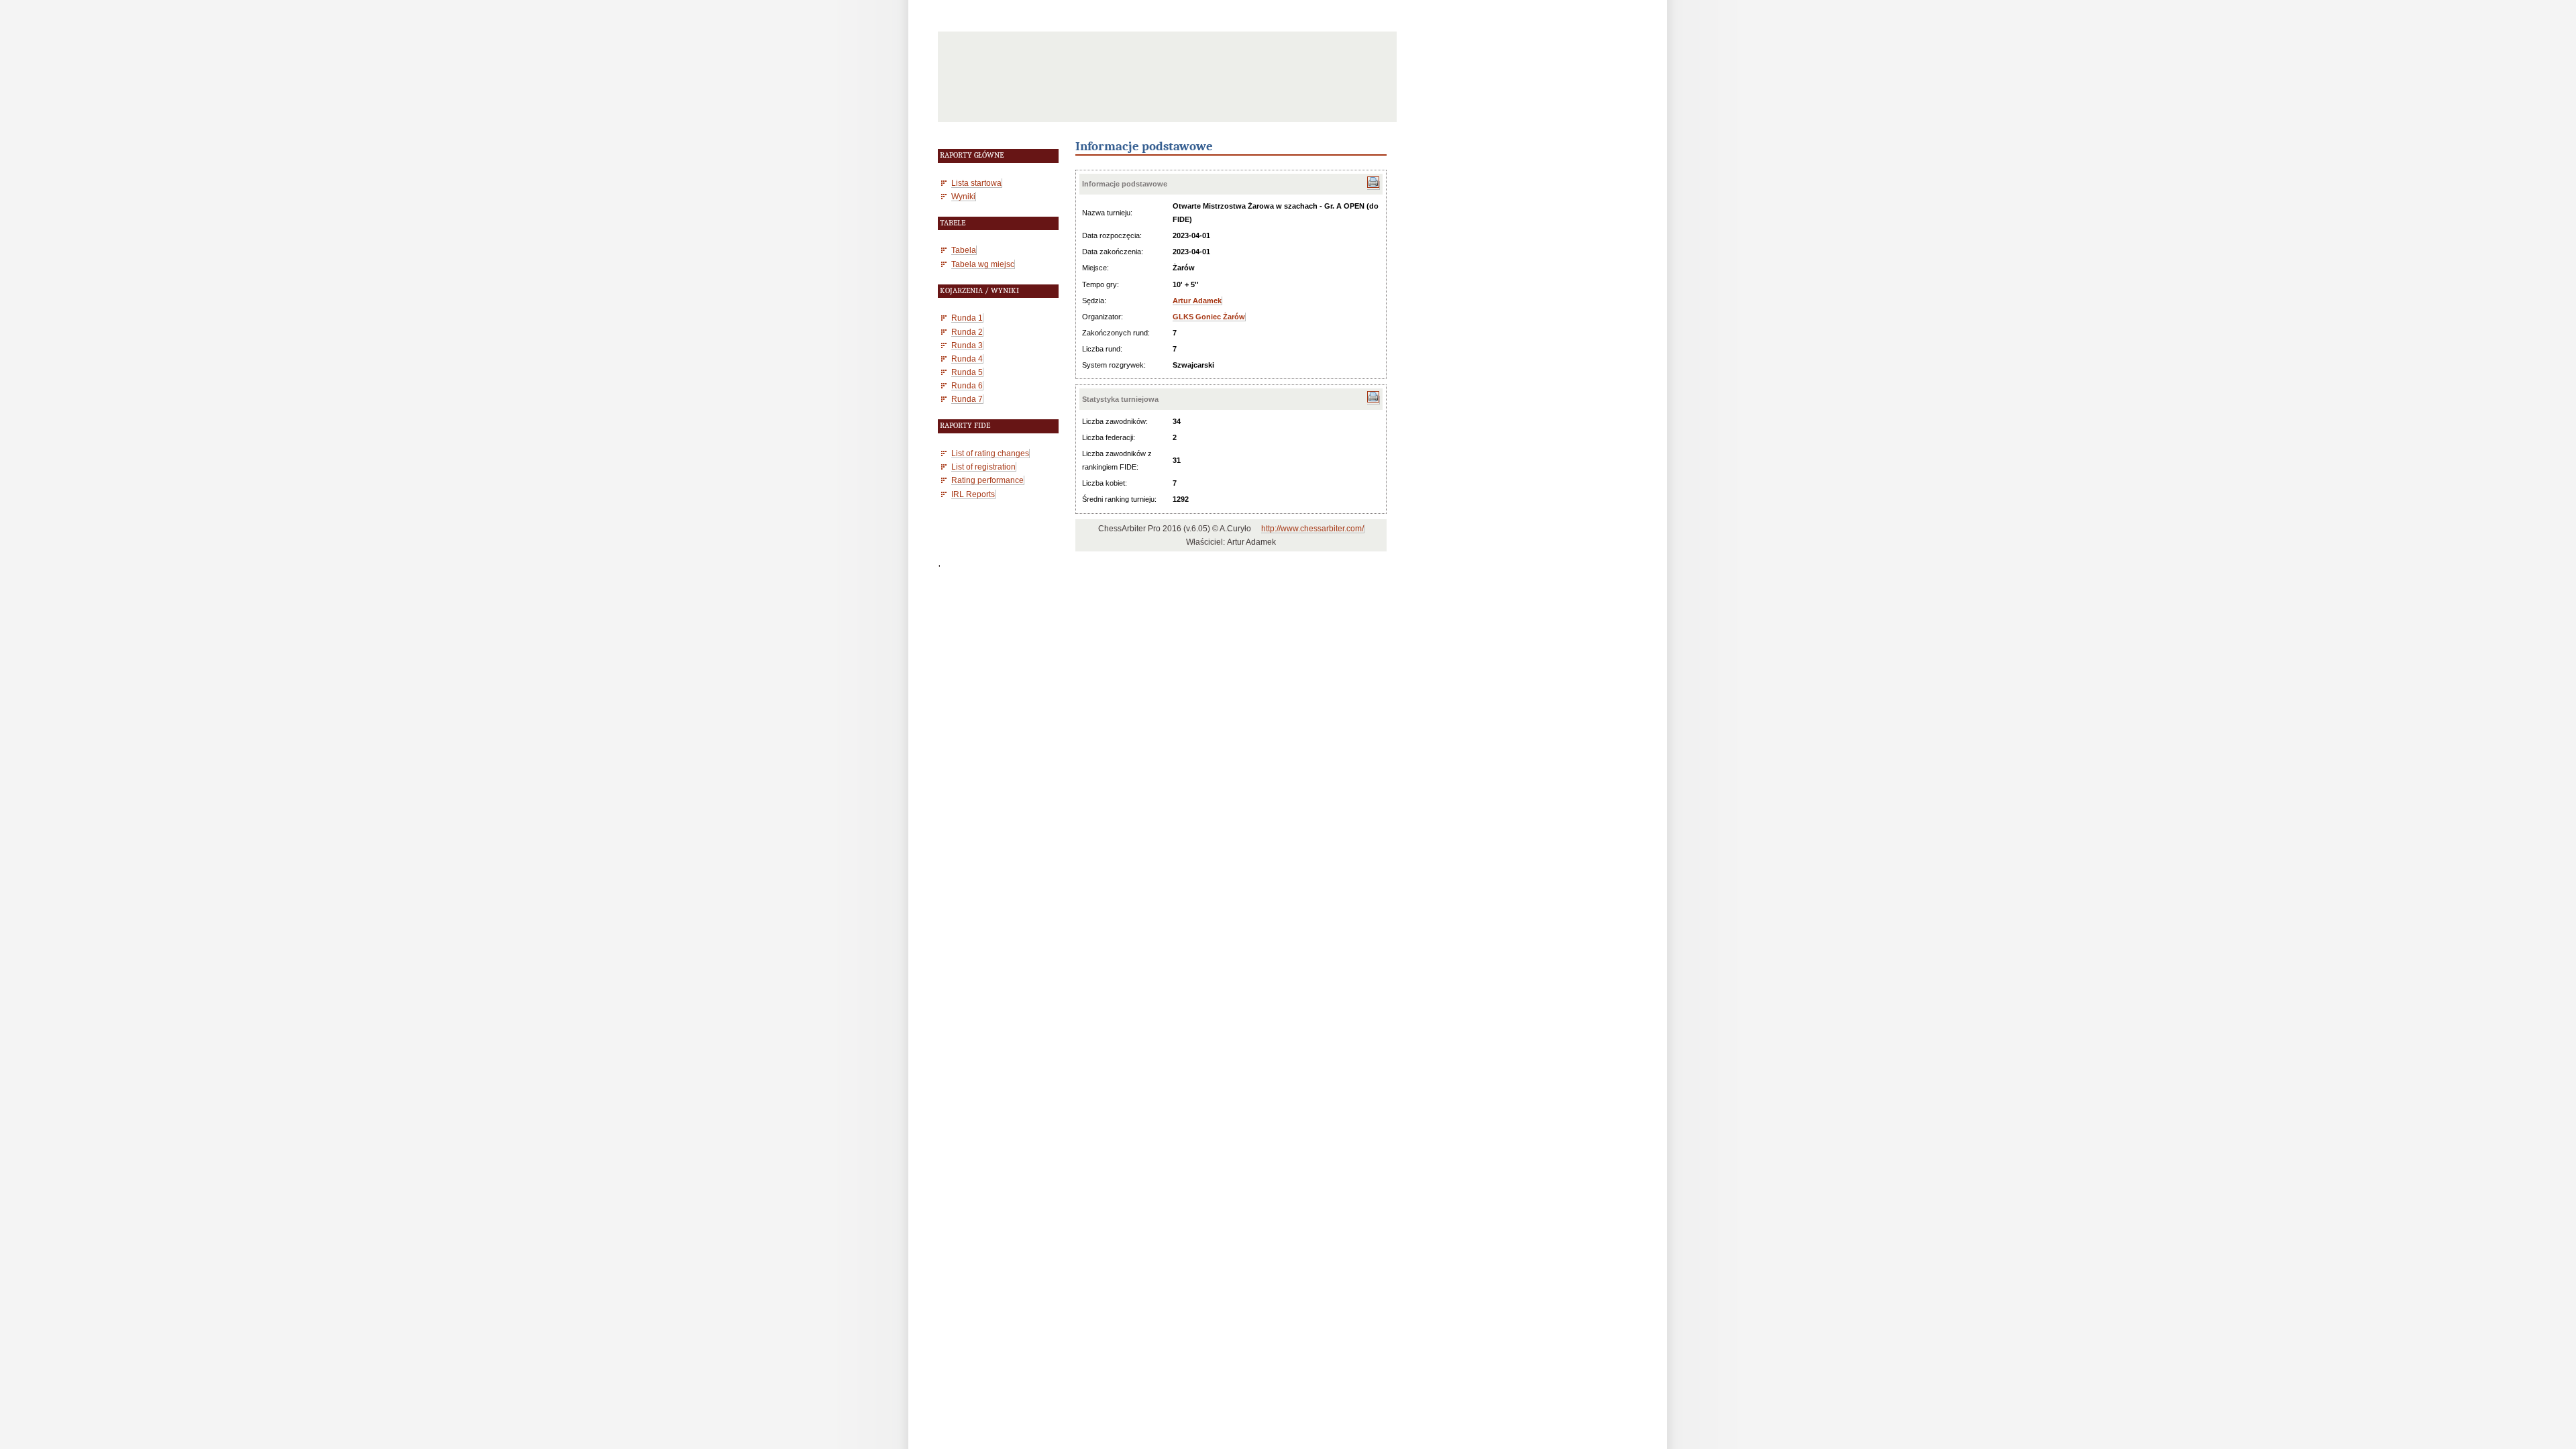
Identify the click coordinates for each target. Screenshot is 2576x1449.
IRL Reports (973, 494)
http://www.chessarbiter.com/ (1312, 529)
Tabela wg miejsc (983, 264)
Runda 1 (967, 318)
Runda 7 (967, 399)
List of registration (983, 467)
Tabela (964, 250)
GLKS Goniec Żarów (1209, 317)
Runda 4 (967, 359)
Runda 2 (967, 332)
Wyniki (963, 196)
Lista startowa (976, 183)
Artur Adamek (1197, 301)
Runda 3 (967, 345)
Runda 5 (967, 372)
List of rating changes (990, 453)
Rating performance (987, 480)
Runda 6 (967, 385)
